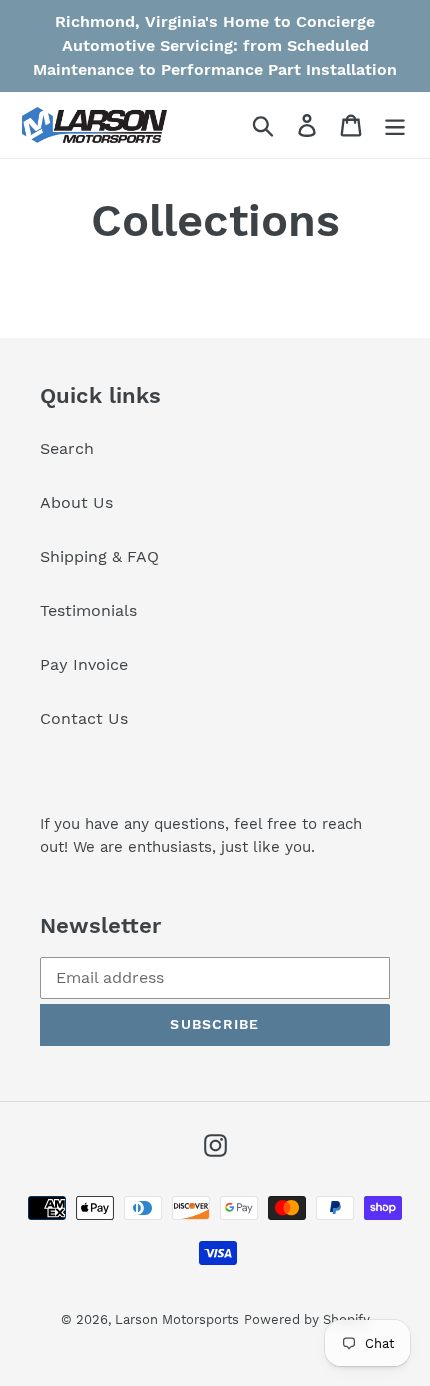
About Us (76, 502)
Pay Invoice (84, 664)
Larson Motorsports (177, 1319)
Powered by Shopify (307, 1319)
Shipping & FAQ (99, 556)
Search (67, 448)
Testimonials (88, 610)
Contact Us (84, 718)
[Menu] (395, 125)
